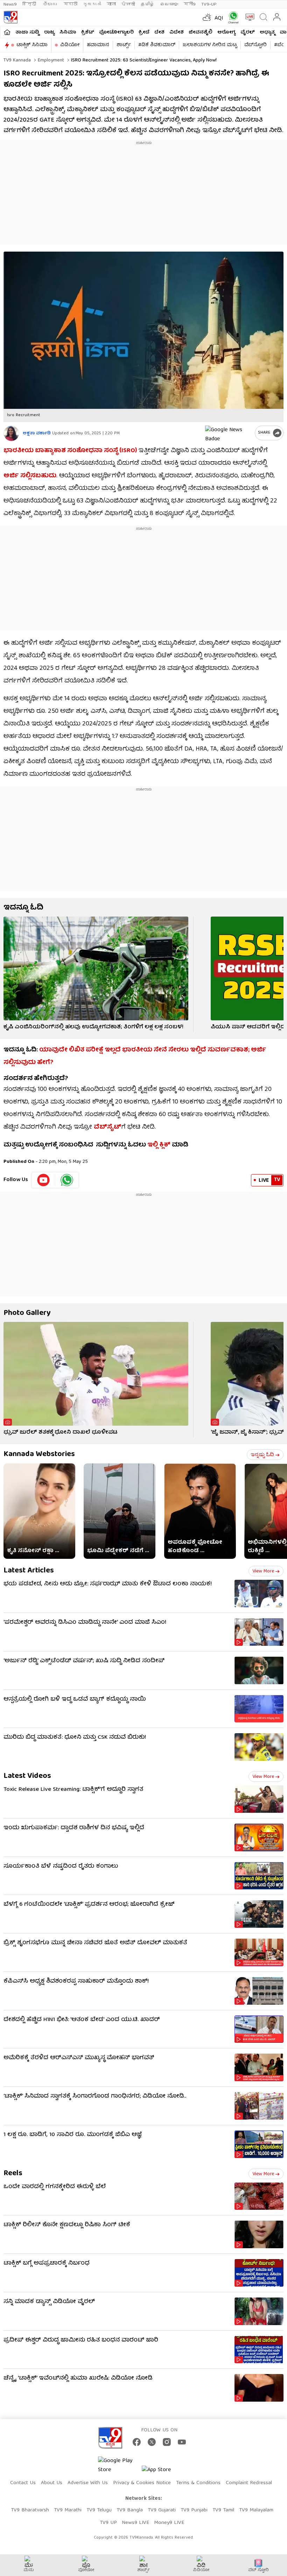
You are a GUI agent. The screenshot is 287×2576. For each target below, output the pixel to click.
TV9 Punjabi (194, 2510)
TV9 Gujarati (162, 2510)
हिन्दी (30, 4)
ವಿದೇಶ (177, 32)
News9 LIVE (135, 2523)
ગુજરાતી (92, 4)
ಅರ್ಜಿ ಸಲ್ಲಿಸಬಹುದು (30, 476)
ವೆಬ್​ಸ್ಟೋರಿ (255, 45)
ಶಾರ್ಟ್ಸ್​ (124, 45)
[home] (7, 32)
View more (263, 1571)
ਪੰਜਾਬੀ (128, 4)
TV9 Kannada (17, 60)
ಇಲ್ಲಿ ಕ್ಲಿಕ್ (159, 1145)
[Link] (96, 968)
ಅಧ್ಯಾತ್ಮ (267, 32)
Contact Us (23, 2483)
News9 (10, 4)
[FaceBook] (137, 2442)
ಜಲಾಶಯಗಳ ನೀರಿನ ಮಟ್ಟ (210, 45)
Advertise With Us (88, 2483)
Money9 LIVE (169, 2523)
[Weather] (206, 17)
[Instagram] (167, 2442)
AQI (219, 19)
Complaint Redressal (249, 2483)
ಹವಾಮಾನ (98, 45)
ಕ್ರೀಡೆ (144, 32)
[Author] (11, 433)
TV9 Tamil (223, 2510)
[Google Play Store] (119, 2466)
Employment (50, 60)
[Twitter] (152, 2442)
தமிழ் (148, 4)
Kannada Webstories (39, 1455)
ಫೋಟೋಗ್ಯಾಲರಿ (116, 32)
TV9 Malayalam (256, 2510)
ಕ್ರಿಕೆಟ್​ (88, 32)
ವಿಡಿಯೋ (70, 45)
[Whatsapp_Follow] (67, 1180)
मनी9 (190, 4)
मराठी (71, 4)
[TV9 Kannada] (10, 17)
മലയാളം (169, 4)
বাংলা (111, 4)
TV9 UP (108, 2523)
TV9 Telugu (99, 2510)
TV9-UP (209, 4)
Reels (13, 2174)
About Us (52, 2483)
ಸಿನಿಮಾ (68, 32)
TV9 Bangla (130, 2510)
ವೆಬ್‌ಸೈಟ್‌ (107, 1127)
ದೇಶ (159, 32)
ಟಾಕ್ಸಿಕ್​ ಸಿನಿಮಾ (32, 45)
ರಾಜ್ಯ (49, 32)
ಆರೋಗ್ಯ (226, 32)
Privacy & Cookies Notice (142, 2483)
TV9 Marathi (68, 2510)
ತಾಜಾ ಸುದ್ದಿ (27, 32)
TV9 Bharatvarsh (30, 2510)
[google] (229, 433)
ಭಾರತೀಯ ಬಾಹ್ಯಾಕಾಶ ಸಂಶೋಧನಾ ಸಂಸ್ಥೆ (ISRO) (70, 451)
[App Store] (163, 2472)
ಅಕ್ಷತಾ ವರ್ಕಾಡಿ (37, 433)
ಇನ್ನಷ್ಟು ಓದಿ (262, 1455)
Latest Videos (27, 1776)
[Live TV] (248, 17)
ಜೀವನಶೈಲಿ (201, 32)
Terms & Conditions (198, 2483)
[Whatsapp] (232, 17)
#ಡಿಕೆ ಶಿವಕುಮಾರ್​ (157, 45)
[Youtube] (44, 1180)
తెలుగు (51, 4)
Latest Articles (29, 1571)
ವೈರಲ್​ (248, 32)
